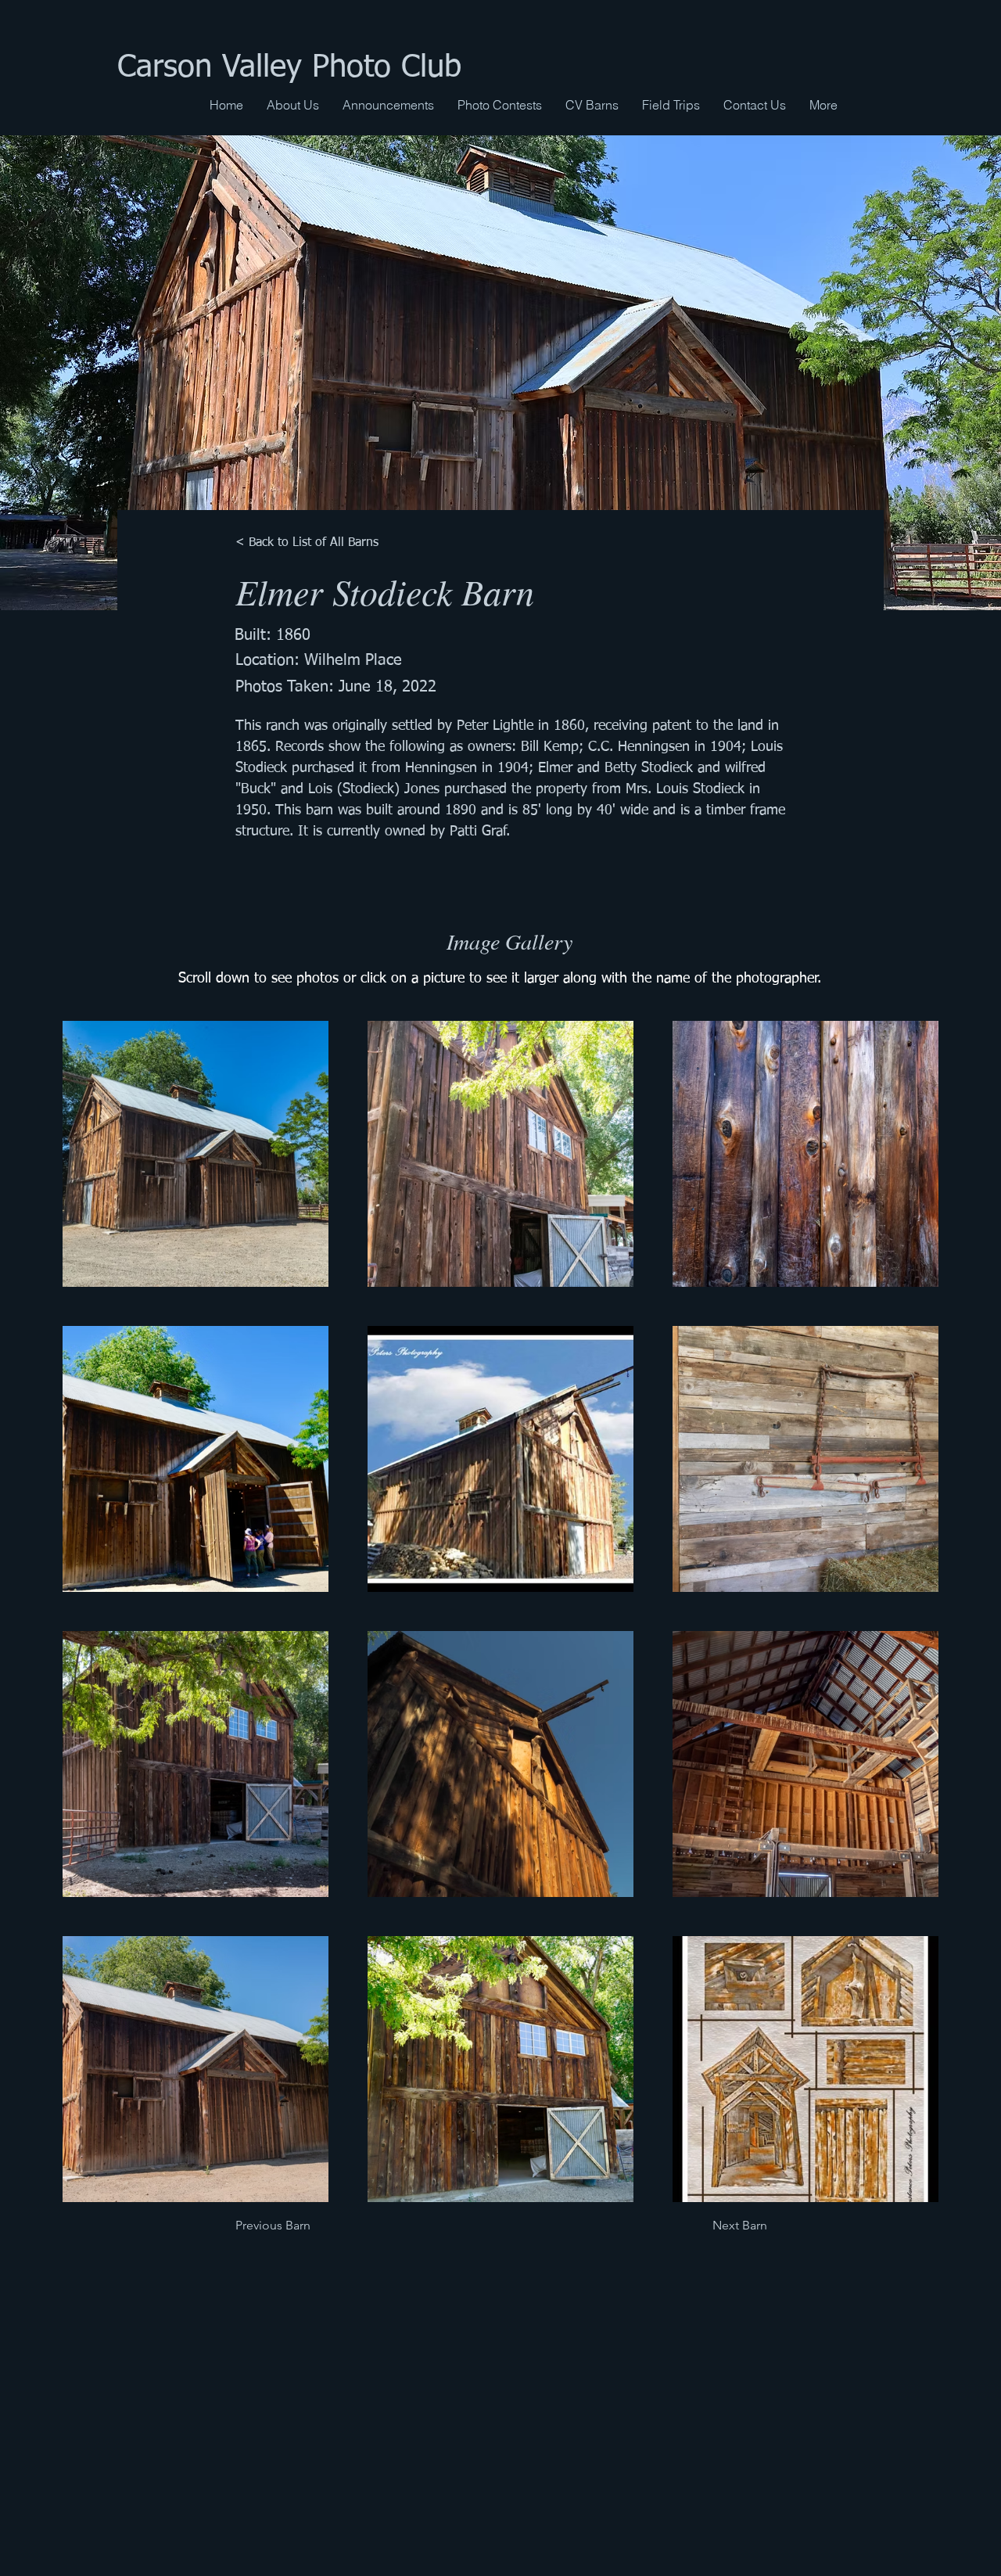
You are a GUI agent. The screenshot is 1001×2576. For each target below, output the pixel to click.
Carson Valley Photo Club (289, 68)
